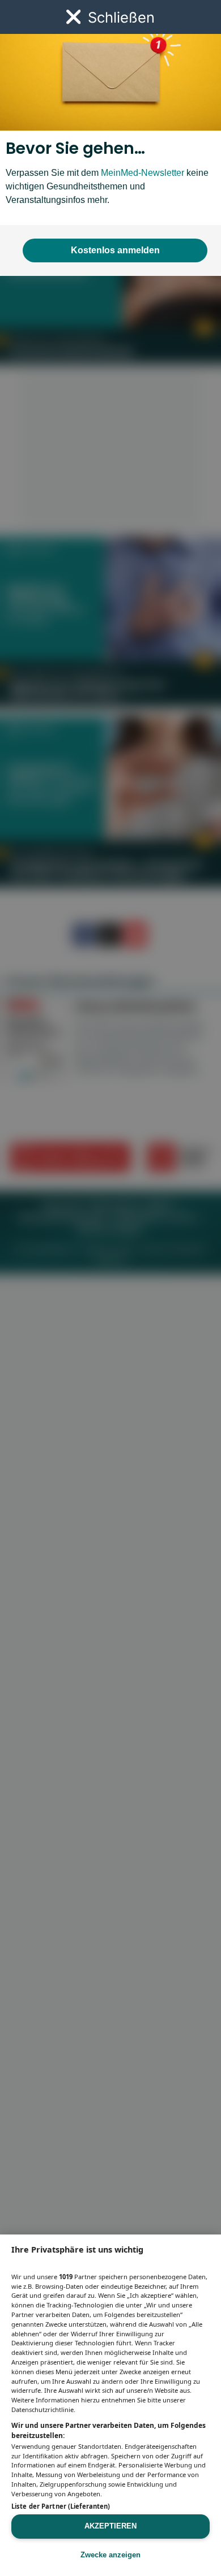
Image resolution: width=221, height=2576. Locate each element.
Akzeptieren (110, 2526)
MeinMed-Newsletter (143, 173)
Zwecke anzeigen (110, 2555)
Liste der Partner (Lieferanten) (61, 2506)
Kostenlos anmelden (115, 250)
